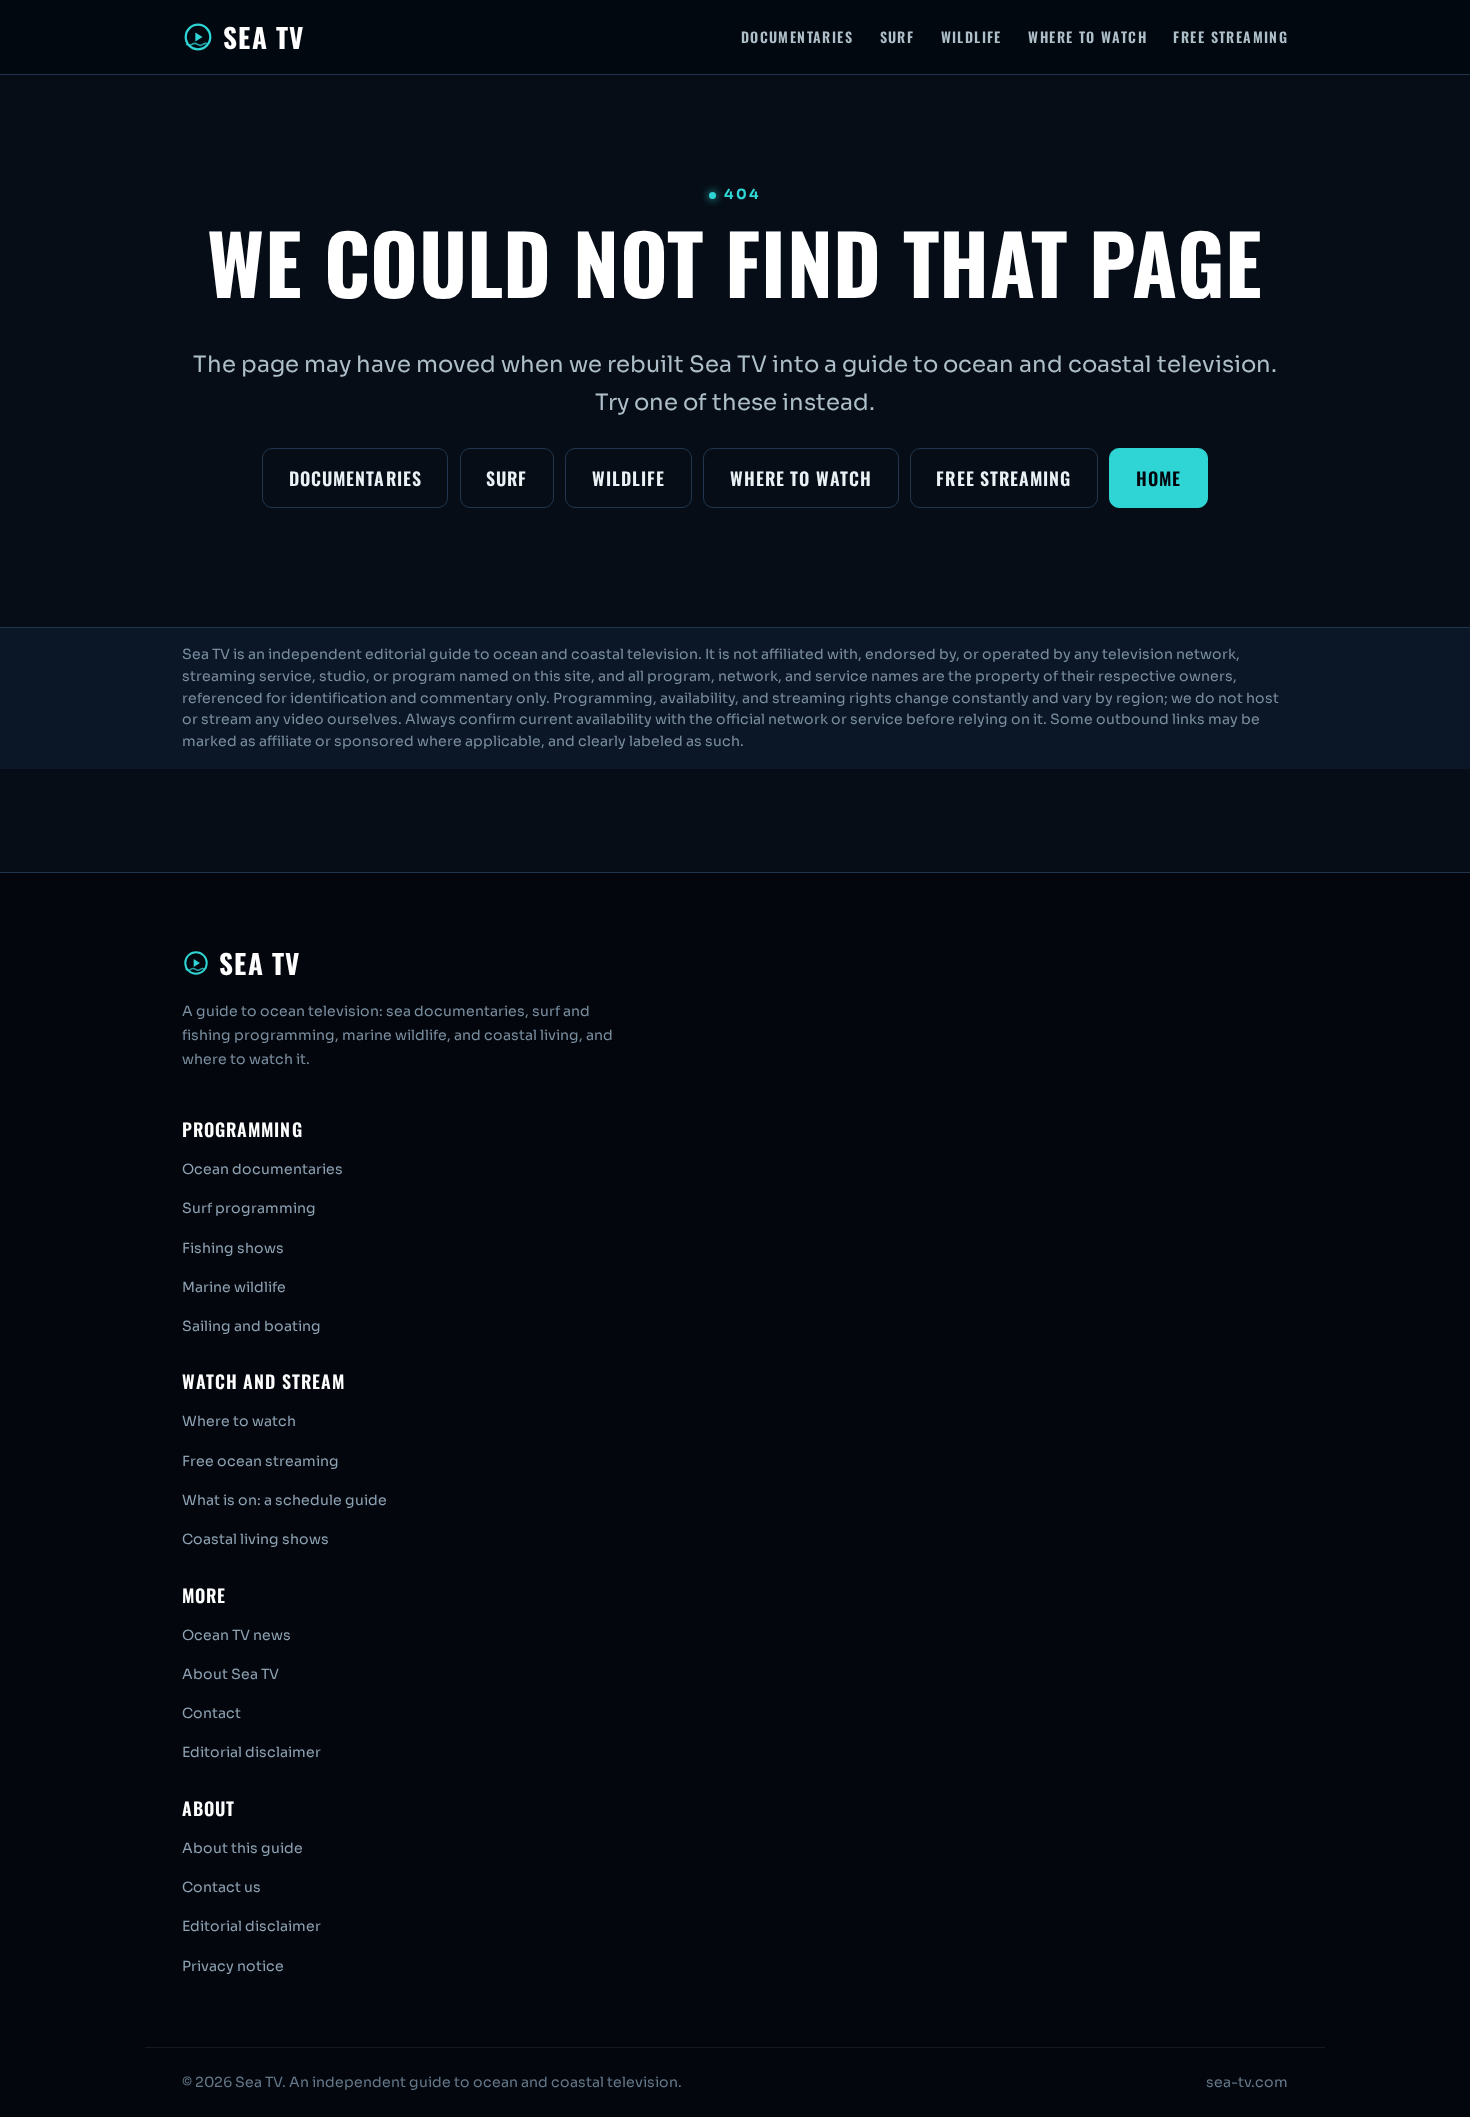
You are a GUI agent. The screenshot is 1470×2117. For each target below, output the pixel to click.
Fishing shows (233, 1248)
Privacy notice (233, 1966)
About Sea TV (230, 1674)
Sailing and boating (251, 1326)
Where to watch (239, 1421)
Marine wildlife (234, 1287)
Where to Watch (1087, 36)
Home (1158, 478)
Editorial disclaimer (251, 1752)
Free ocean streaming (260, 1461)
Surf (897, 36)
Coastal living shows (255, 1539)
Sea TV (263, 37)
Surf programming (249, 1208)
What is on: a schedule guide (284, 1500)
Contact (211, 1713)
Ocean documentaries (262, 1169)
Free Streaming (1230, 36)
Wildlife (971, 36)
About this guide (242, 1848)
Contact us (221, 1887)
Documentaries (797, 36)
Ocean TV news (236, 1635)
